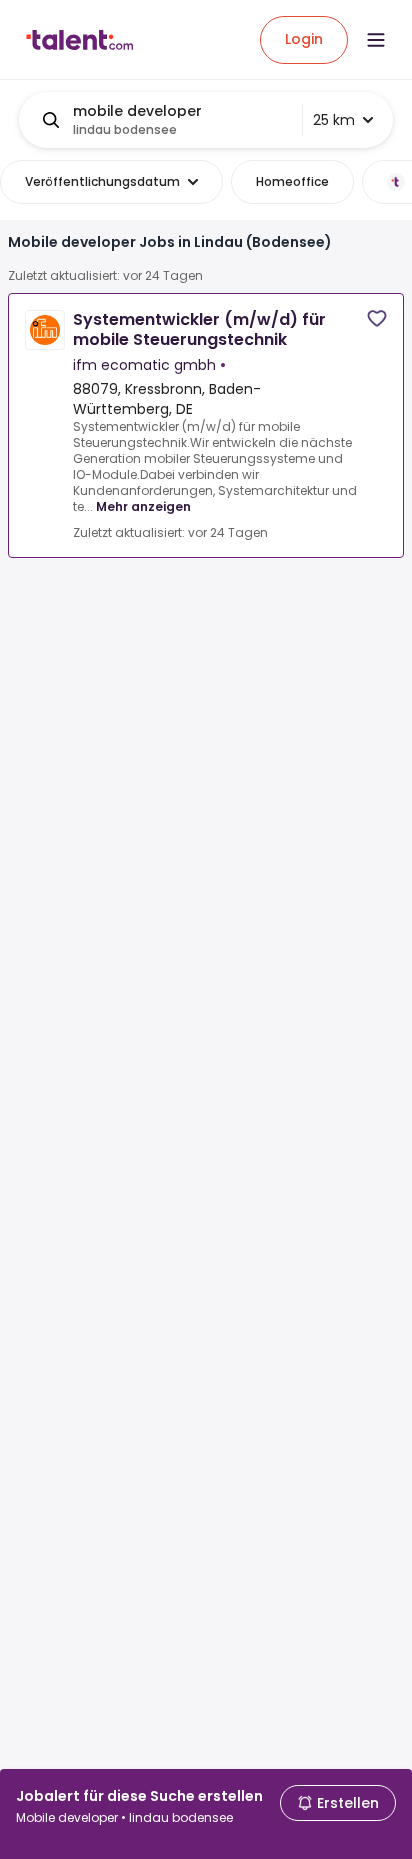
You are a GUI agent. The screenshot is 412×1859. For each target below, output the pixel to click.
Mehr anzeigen (143, 506)
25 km (334, 120)
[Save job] (377, 318)
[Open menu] (376, 40)
